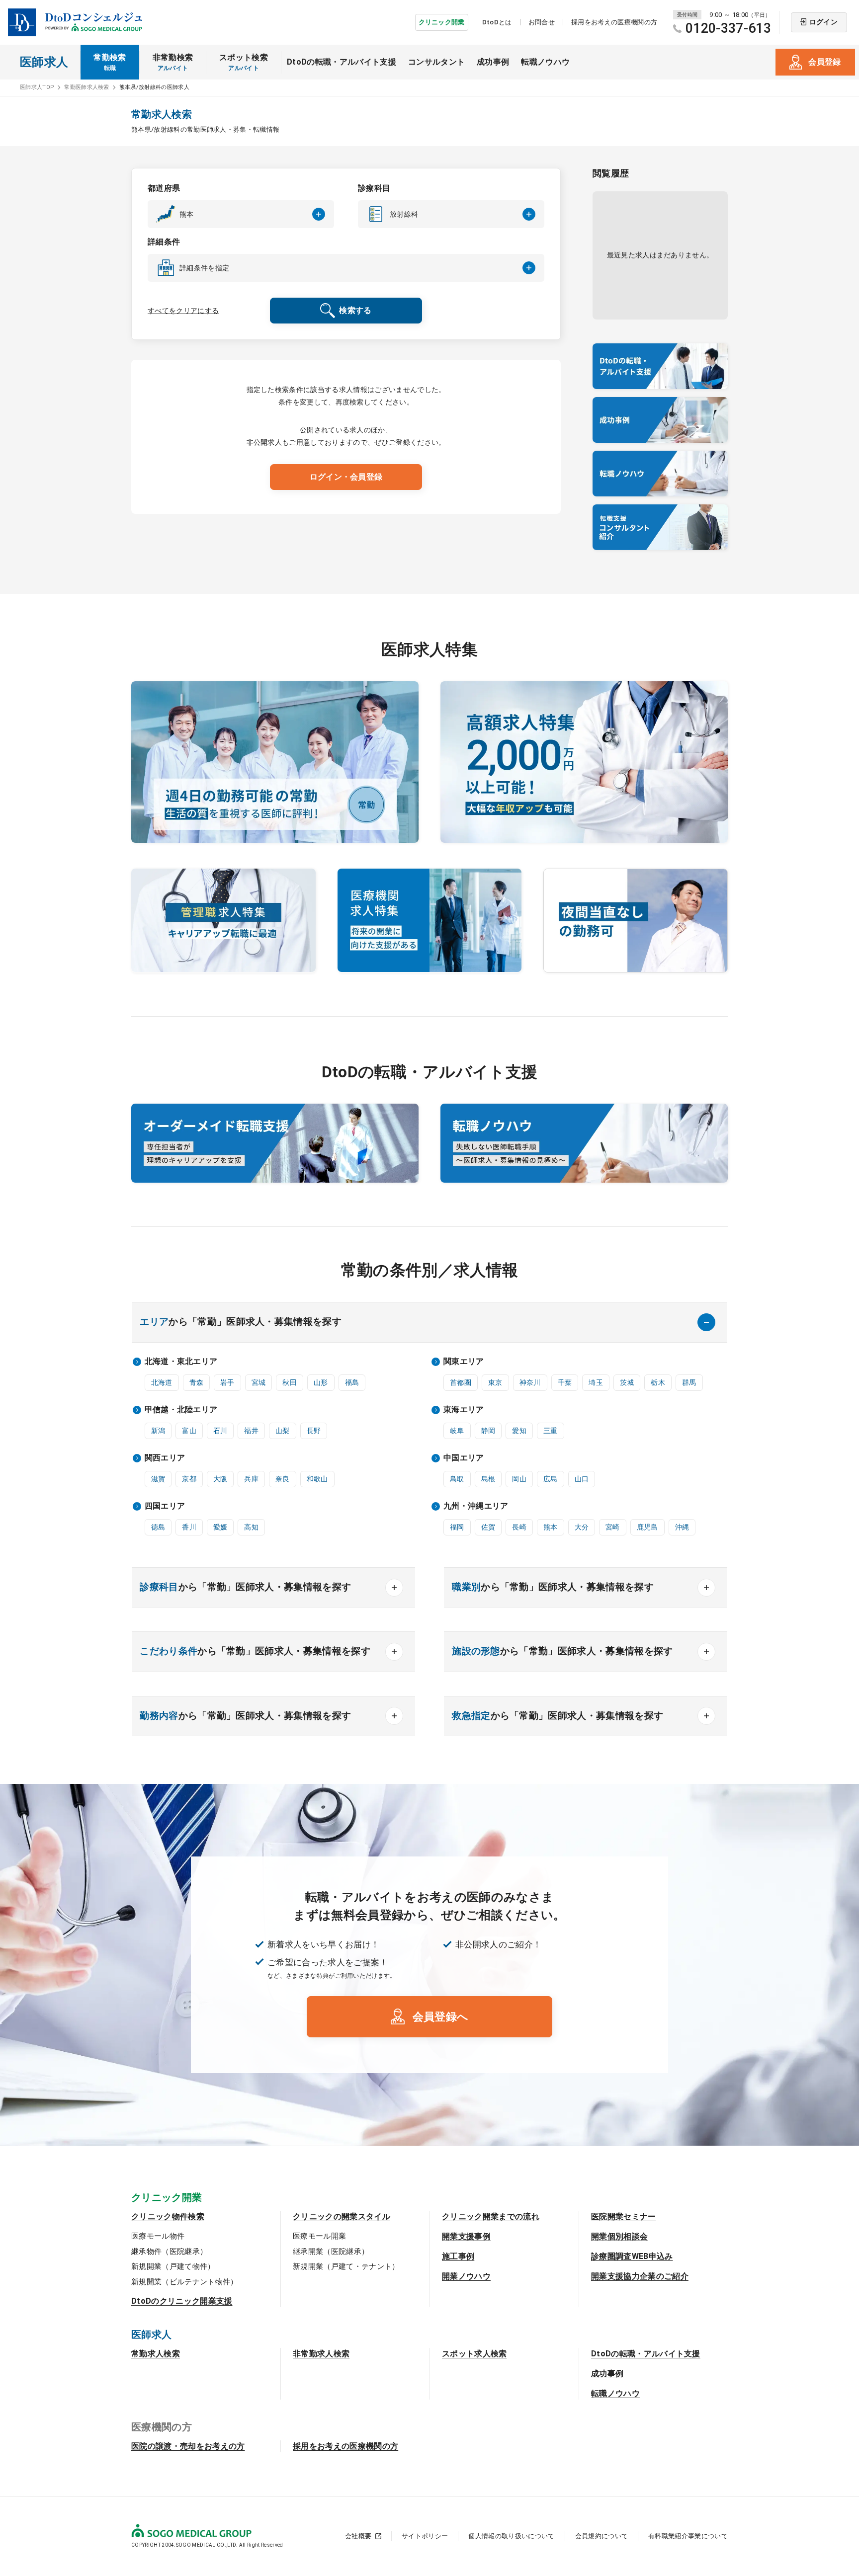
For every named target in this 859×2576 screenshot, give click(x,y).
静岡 (488, 1431)
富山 (189, 1431)
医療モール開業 (319, 2236)
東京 (495, 1382)
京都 (189, 1479)
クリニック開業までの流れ (491, 2216)
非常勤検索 (173, 62)
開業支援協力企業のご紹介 (640, 2276)
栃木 (658, 1382)
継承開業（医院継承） (331, 2252)
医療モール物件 (158, 2236)
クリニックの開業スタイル (342, 2216)
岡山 (519, 1479)
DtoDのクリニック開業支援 (182, 2301)
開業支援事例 (466, 2236)
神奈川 (530, 1382)
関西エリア (165, 1458)
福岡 (457, 1527)
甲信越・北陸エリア (181, 1409)
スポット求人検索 (474, 2354)
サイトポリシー (425, 2536)
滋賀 (158, 1479)
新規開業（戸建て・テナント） (346, 2266)
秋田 (290, 1382)
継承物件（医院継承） (169, 2252)
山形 (321, 1382)
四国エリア (165, 1506)
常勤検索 (110, 62)
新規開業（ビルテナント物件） (184, 2282)
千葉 (565, 1382)
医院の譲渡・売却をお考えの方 (188, 2446)
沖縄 (682, 1527)
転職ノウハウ (545, 62)
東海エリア (464, 1409)
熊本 (551, 1527)
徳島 (158, 1527)
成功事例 (493, 62)
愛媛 (220, 1527)
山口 (582, 1479)
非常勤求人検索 (321, 2354)
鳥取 (457, 1479)
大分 (582, 1527)
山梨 (283, 1431)
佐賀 (488, 1527)
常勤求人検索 (156, 2354)
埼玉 (596, 1382)
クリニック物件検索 (168, 2216)
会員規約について (602, 2536)
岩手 (227, 1382)
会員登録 (824, 62)
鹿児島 (647, 1527)
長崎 (519, 1527)
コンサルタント (436, 62)
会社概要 (358, 2536)
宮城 (259, 1382)
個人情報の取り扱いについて (511, 2536)
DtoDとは (497, 22)
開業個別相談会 (619, 2236)
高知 (251, 1527)
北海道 (162, 1382)
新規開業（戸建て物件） (173, 2266)
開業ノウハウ (466, 2276)
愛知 (519, 1431)
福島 (352, 1382)
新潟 (158, 1431)
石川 (220, 1431)
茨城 (627, 1382)
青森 (197, 1382)
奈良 (283, 1479)
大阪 (220, 1479)
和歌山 (317, 1479)
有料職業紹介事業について (688, 2536)
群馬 (689, 1382)
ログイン (823, 22)
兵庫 (251, 1479)
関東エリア (464, 1361)
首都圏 (461, 1382)
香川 (189, 1527)
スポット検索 (244, 62)
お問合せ (542, 22)
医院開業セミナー (624, 2216)
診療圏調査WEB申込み (632, 2256)
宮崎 (613, 1527)
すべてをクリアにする (183, 311)
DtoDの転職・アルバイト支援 (342, 62)
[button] (241, 214)
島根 (488, 1479)
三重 (551, 1431)
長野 (314, 1431)
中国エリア (464, 1458)
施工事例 (458, 2256)
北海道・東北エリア (181, 1361)
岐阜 (457, 1431)
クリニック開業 (442, 22)
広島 (551, 1479)
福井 (251, 1431)
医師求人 (44, 62)
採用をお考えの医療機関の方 (614, 22)
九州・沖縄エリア (476, 1506)
